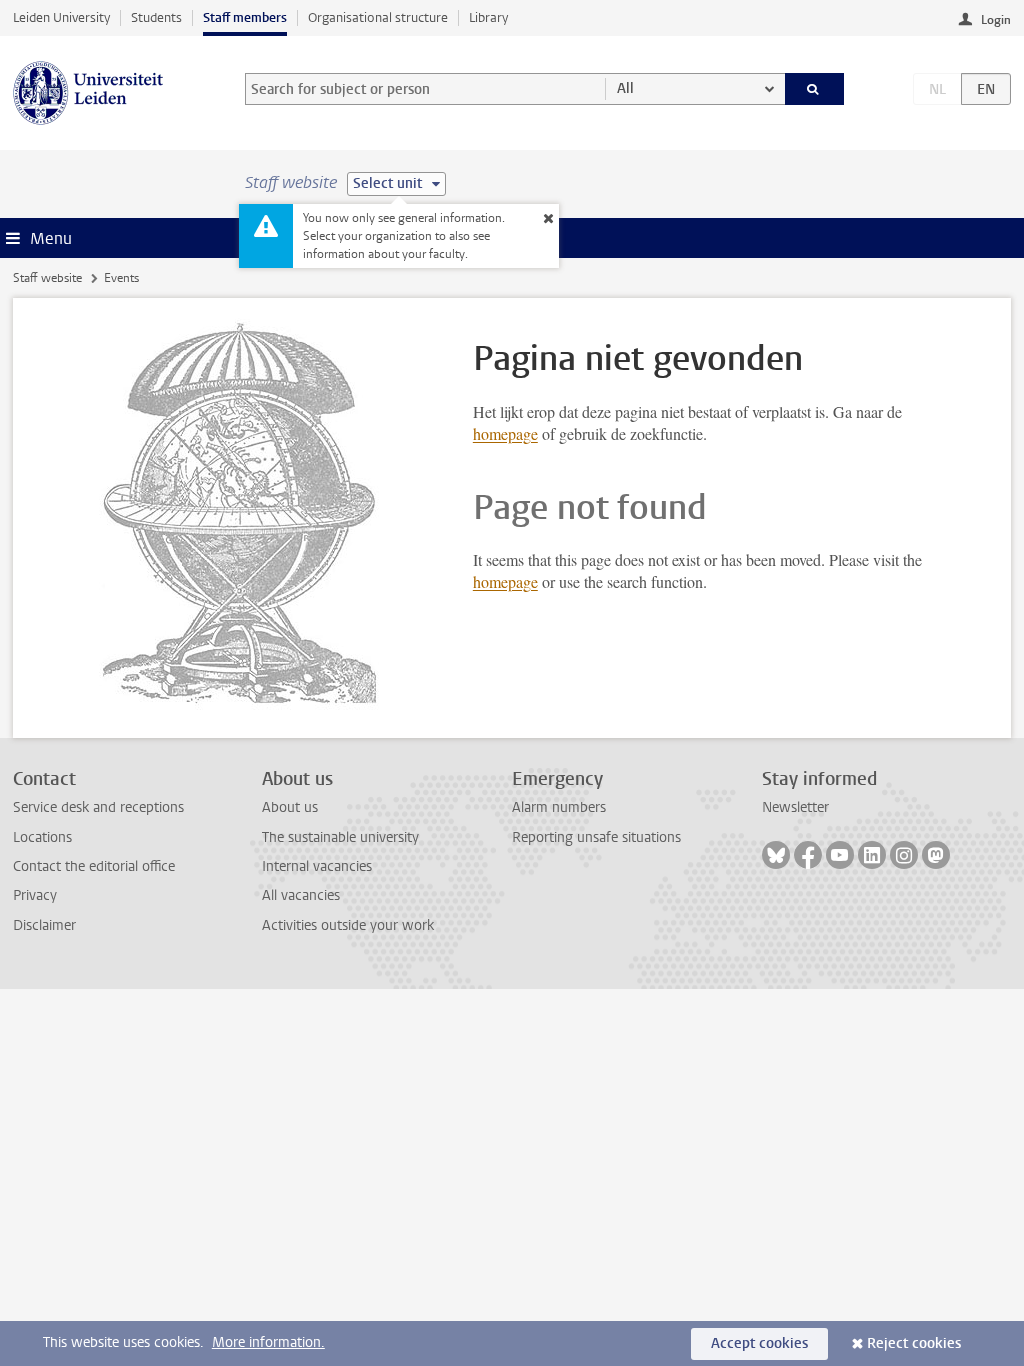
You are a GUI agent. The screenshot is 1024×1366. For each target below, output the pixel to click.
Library (488, 17)
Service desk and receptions (98, 807)
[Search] (815, 89)
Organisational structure (378, 17)
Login (996, 20)
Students (156, 17)
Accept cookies (759, 1343)
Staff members (245, 17)
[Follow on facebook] (808, 855)
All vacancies (301, 895)
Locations (42, 837)
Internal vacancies (317, 866)
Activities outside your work (348, 925)
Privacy (35, 895)
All (625, 88)
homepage (505, 433)
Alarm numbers (559, 807)
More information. (268, 1342)
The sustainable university (340, 837)
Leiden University (61, 17)
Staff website (47, 278)
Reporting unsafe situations (596, 837)
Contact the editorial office (94, 866)
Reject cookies (914, 1343)
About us (290, 807)
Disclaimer (44, 925)
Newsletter (795, 807)
